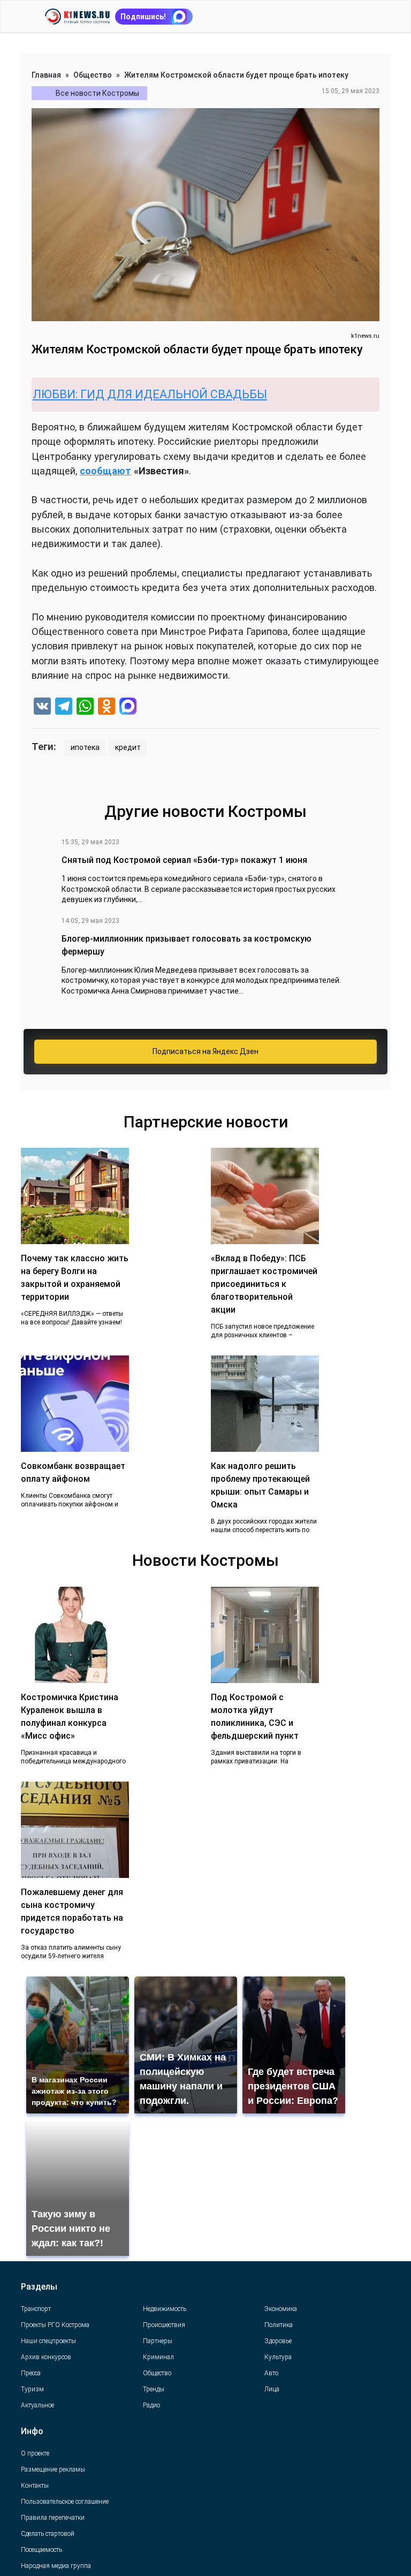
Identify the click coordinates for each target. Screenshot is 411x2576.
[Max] (128, 707)
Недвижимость (165, 2309)
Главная (46, 75)
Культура (278, 2357)
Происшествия (164, 2325)
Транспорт (36, 2309)
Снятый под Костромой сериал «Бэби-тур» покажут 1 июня (184, 860)
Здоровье (278, 2341)
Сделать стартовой (48, 2534)
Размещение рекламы (53, 2469)
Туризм (32, 2389)
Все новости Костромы (97, 93)
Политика (279, 2325)
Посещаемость (41, 2550)
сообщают (105, 471)
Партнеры (158, 2341)
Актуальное (37, 2405)
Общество (93, 75)
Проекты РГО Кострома (55, 2325)
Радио (151, 2405)
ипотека (85, 747)
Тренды (154, 2389)
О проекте (35, 2453)
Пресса (31, 2373)
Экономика (281, 2309)
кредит (128, 747)
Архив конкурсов (46, 2357)
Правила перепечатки (53, 2518)
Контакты (35, 2486)
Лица (272, 2389)
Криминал (158, 2357)
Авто (271, 2373)
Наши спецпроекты (48, 2341)
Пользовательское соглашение (65, 2502)
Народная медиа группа (56, 2566)
